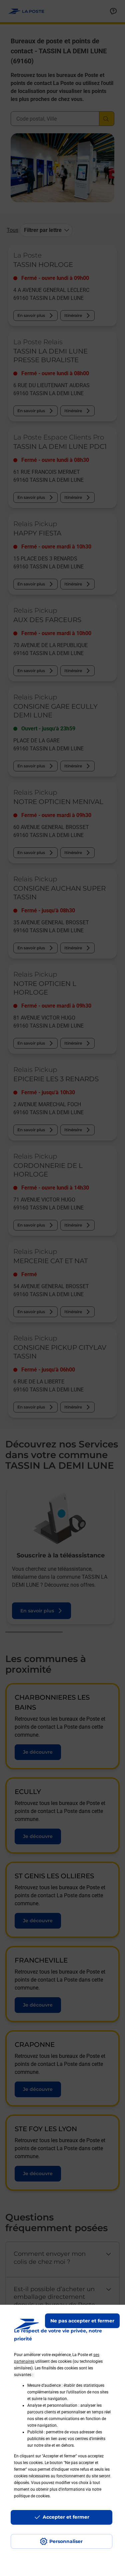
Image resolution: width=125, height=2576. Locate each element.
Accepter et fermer (66, 2517)
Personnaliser (66, 2541)
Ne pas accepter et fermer (82, 2321)
